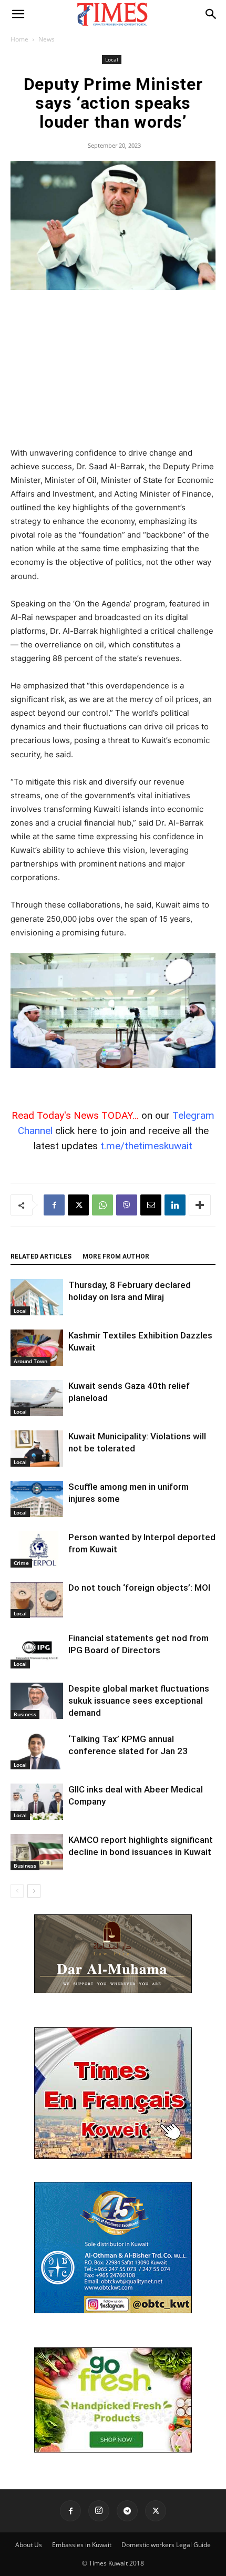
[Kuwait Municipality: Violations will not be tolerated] (37, 1449)
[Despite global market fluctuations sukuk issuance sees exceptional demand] (37, 1701)
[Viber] (127, 1205)
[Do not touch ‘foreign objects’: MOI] (37, 1600)
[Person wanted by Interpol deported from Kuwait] (37, 1549)
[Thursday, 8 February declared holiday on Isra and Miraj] (37, 1297)
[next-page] (34, 1891)
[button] (18, 14)
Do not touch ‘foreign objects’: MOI (139, 1588)
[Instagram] (99, 2511)
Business (25, 1714)
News (47, 39)
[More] (200, 1205)
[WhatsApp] (102, 1205)
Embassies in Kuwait (82, 2545)
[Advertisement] (113, 369)
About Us (29, 2545)
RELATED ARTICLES (41, 1256)
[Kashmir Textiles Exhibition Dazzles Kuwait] (37, 1348)
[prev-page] (17, 1891)
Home (19, 39)
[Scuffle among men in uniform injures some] (37, 1499)
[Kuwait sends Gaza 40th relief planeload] (37, 1398)
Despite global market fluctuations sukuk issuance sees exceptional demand (139, 1701)
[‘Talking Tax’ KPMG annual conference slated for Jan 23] (37, 1751)
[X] (78, 1205)
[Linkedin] (175, 1205)
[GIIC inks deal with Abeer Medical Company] (37, 1802)
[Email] (151, 1205)
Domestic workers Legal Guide (166, 2545)
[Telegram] (127, 2511)
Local (112, 59)
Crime (21, 1563)
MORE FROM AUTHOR (116, 1256)
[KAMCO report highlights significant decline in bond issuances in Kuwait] (37, 1852)
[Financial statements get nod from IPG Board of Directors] (37, 1650)
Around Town (30, 1361)
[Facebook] (54, 1205)
